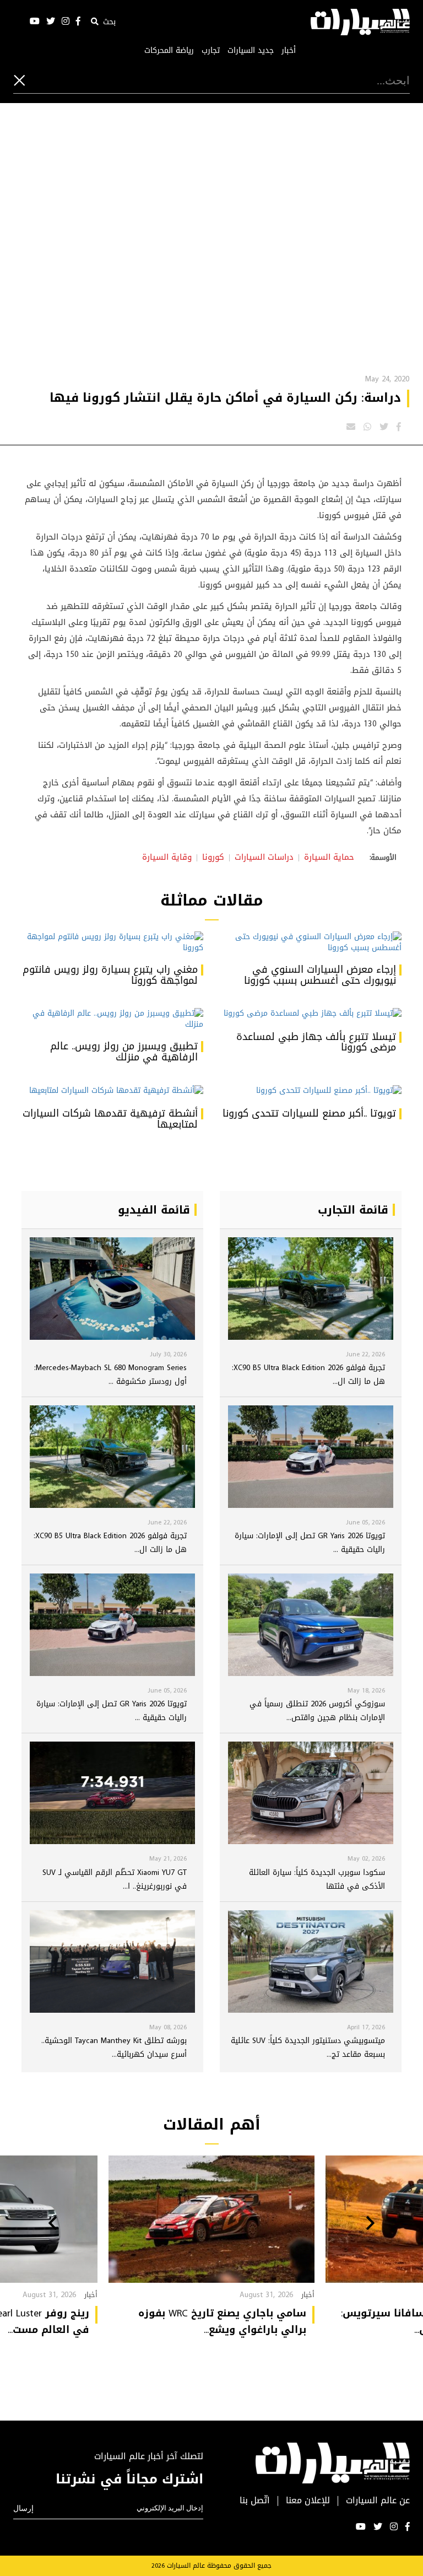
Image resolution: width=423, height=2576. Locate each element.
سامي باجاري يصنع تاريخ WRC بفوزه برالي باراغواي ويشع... (222, 2321)
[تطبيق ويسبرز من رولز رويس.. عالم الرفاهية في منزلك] (112, 1019)
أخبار (289, 51)
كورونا (213, 857)
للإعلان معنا (308, 2501)
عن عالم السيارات (378, 2501)
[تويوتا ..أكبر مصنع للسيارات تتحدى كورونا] (311, 1091)
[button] (370, 2224)
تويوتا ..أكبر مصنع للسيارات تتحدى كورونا (309, 1113)
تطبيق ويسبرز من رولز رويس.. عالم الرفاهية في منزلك (124, 1052)
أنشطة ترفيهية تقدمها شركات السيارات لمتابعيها (110, 1119)
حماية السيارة (329, 857)
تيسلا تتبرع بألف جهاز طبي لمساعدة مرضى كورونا (316, 1042)
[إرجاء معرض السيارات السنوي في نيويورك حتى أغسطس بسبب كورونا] (311, 942)
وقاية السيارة (167, 857)
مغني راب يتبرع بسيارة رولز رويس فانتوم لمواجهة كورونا (110, 975)
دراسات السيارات (264, 857)
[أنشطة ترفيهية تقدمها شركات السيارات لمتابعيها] (112, 1091)
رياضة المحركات (169, 51)
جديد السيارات (251, 51)
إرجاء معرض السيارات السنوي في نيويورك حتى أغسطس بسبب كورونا (320, 975)
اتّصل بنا (255, 2501)
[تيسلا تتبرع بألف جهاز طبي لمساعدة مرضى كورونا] (311, 1014)
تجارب (211, 51)
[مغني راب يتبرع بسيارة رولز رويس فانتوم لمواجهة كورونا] (112, 942)
